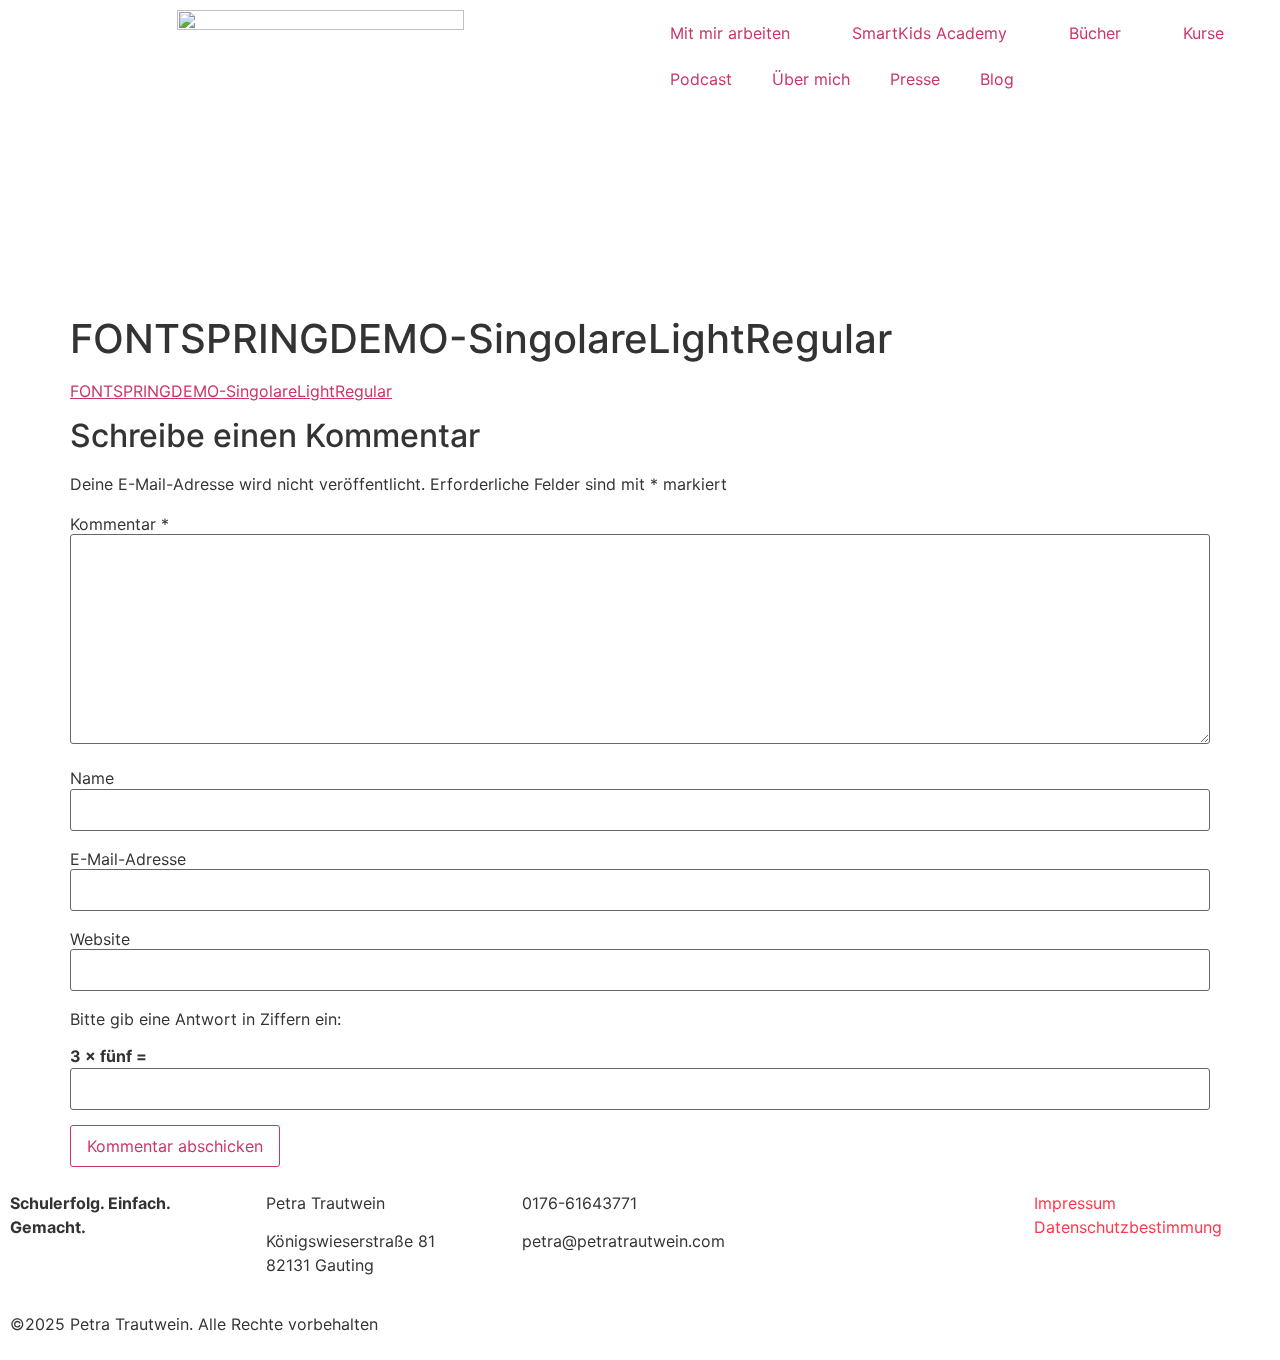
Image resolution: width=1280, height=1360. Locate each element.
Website (100, 939)
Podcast (701, 79)
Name (92, 778)
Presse (915, 79)
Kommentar (119, 524)
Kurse (1203, 33)
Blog (997, 79)
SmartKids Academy (929, 33)
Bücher (1095, 33)
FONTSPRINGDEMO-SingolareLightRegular (231, 391)
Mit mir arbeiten (730, 33)
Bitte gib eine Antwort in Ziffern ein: (205, 1019)
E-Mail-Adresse (128, 859)
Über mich (811, 79)
